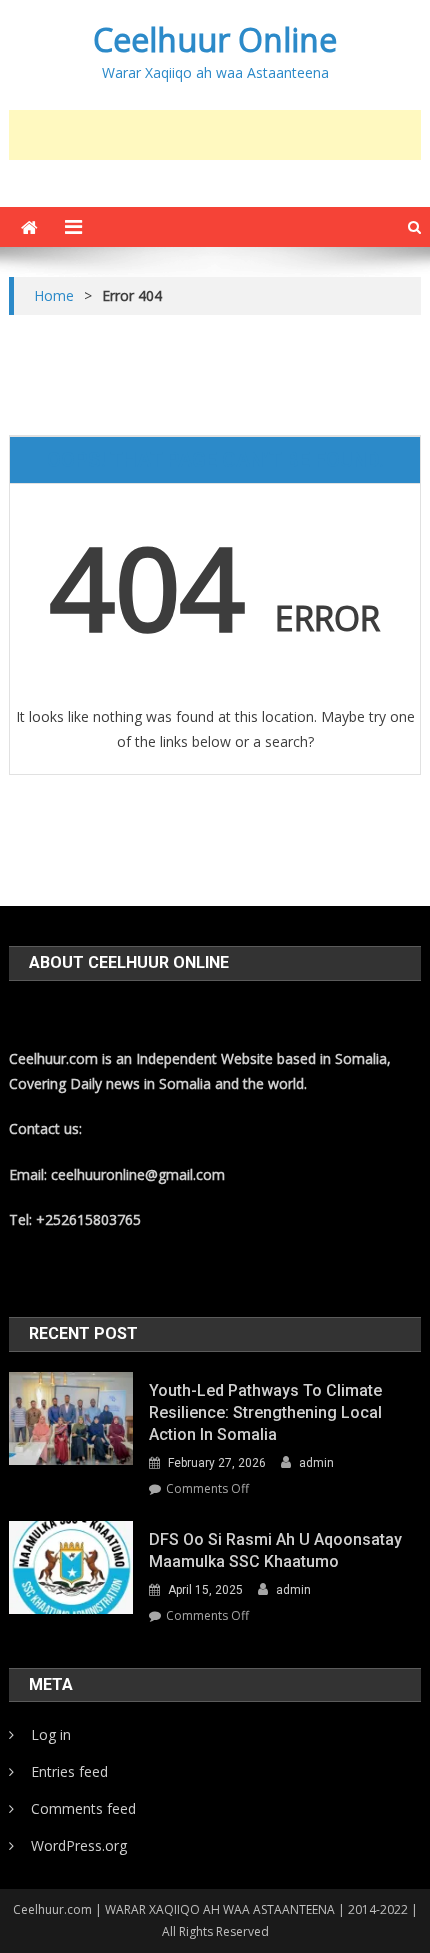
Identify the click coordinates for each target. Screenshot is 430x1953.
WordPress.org (79, 1845)
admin (316, 1463)
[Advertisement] (219, 135)
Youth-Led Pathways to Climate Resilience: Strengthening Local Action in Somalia (265, 1412)
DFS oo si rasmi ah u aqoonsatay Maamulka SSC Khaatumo (275, 1550)
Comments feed (83, 1808)
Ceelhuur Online (215, 39)
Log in (51, 1734)
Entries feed (69, 1771)
